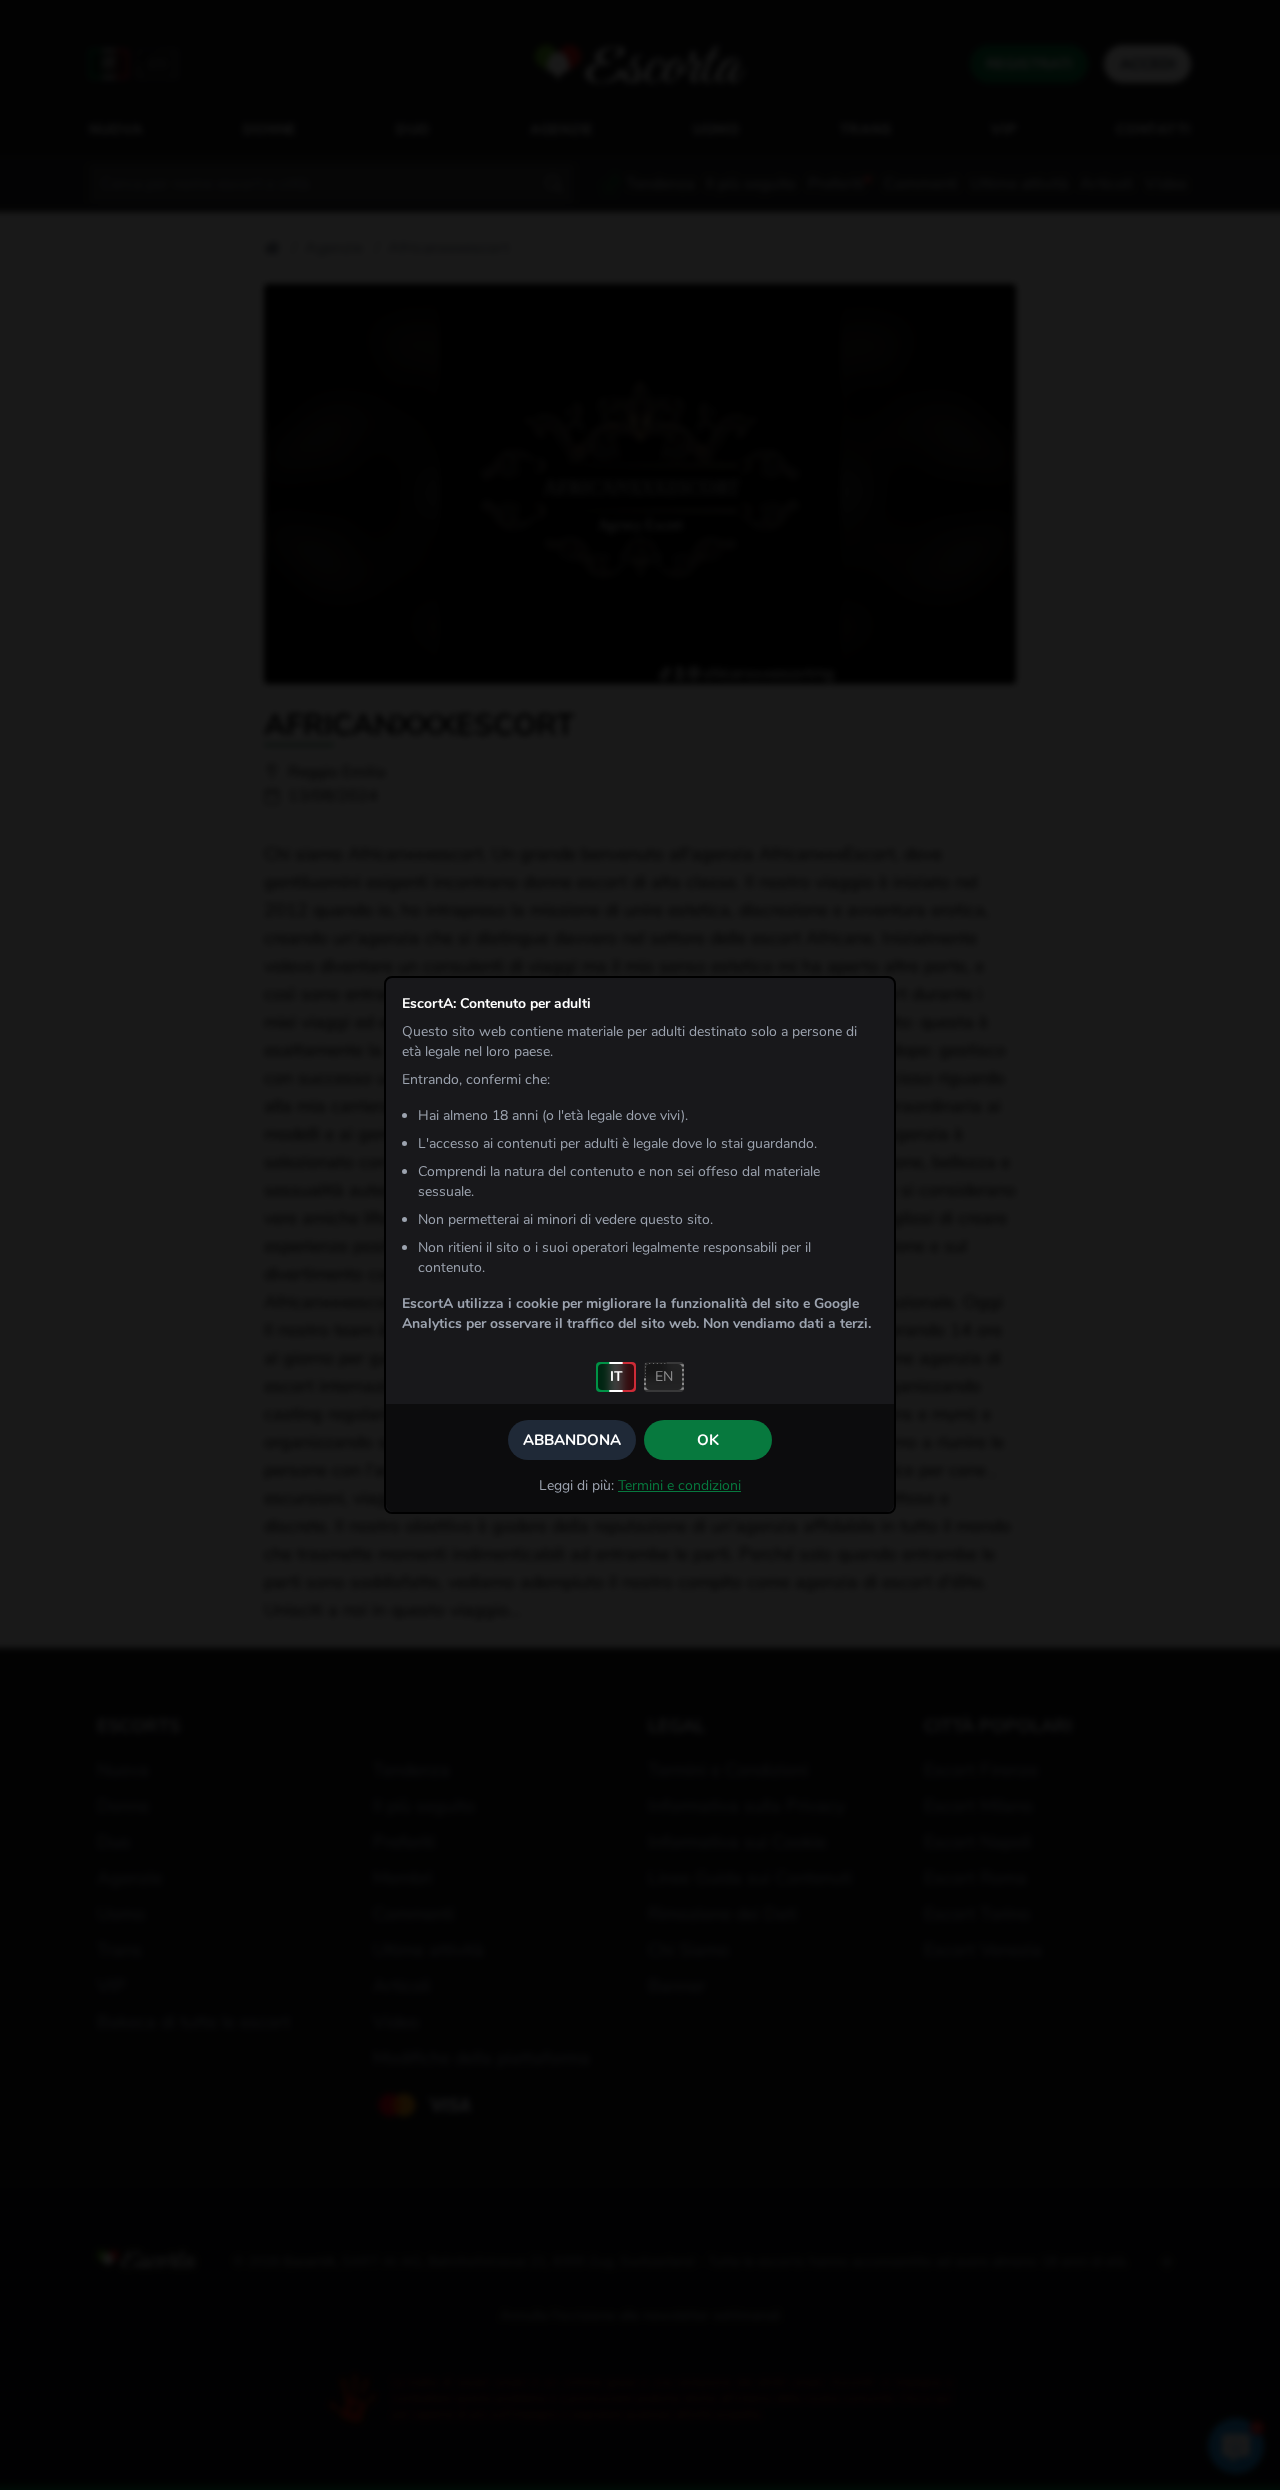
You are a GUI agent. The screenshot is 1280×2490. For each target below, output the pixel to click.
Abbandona (572, 1440)
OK (708, 1440)
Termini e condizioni (679, 1485)
